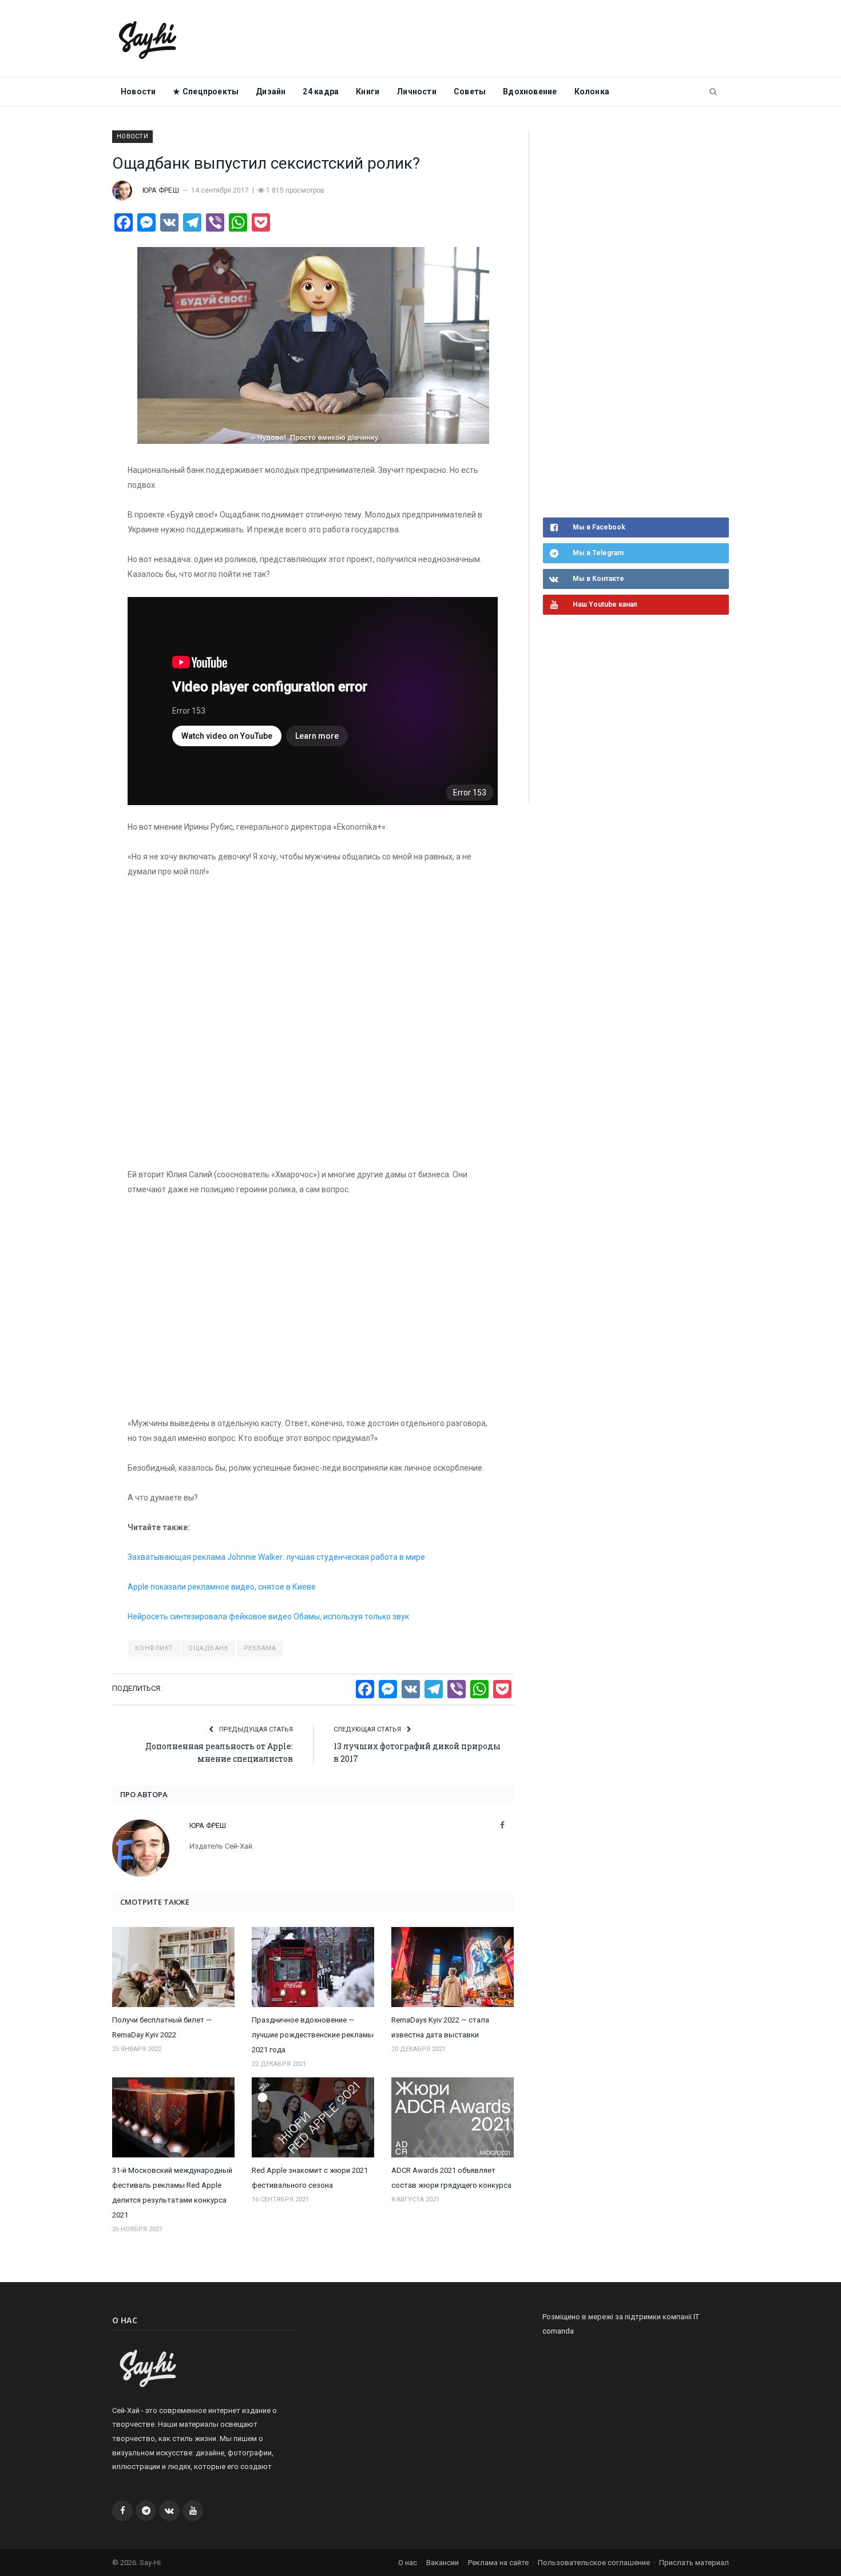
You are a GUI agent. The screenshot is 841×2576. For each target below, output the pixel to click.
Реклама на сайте (498, 2563)
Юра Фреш (161, 190)
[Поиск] (713, 92)
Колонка (592, 91)
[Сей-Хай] (148, 39)
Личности (416, 91)
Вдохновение (530, 91)
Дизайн (271, 91)
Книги (368, 91)
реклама (260, 1648)
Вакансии (443, 2563)
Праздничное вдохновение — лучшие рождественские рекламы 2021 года (313, 2035)
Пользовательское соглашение (594, 2563)
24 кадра (321, 91)
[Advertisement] (629, 323)
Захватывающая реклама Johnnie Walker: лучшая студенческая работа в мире (277, 1557)
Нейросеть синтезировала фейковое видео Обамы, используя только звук (269, 1617)
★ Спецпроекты (206, 91)
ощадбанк (208, 1648)
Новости (138, 91)
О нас (408, 2563)
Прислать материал (694, 2563)
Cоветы (470, 91)
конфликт (154, 1648)
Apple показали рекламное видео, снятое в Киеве (223, 1587)
